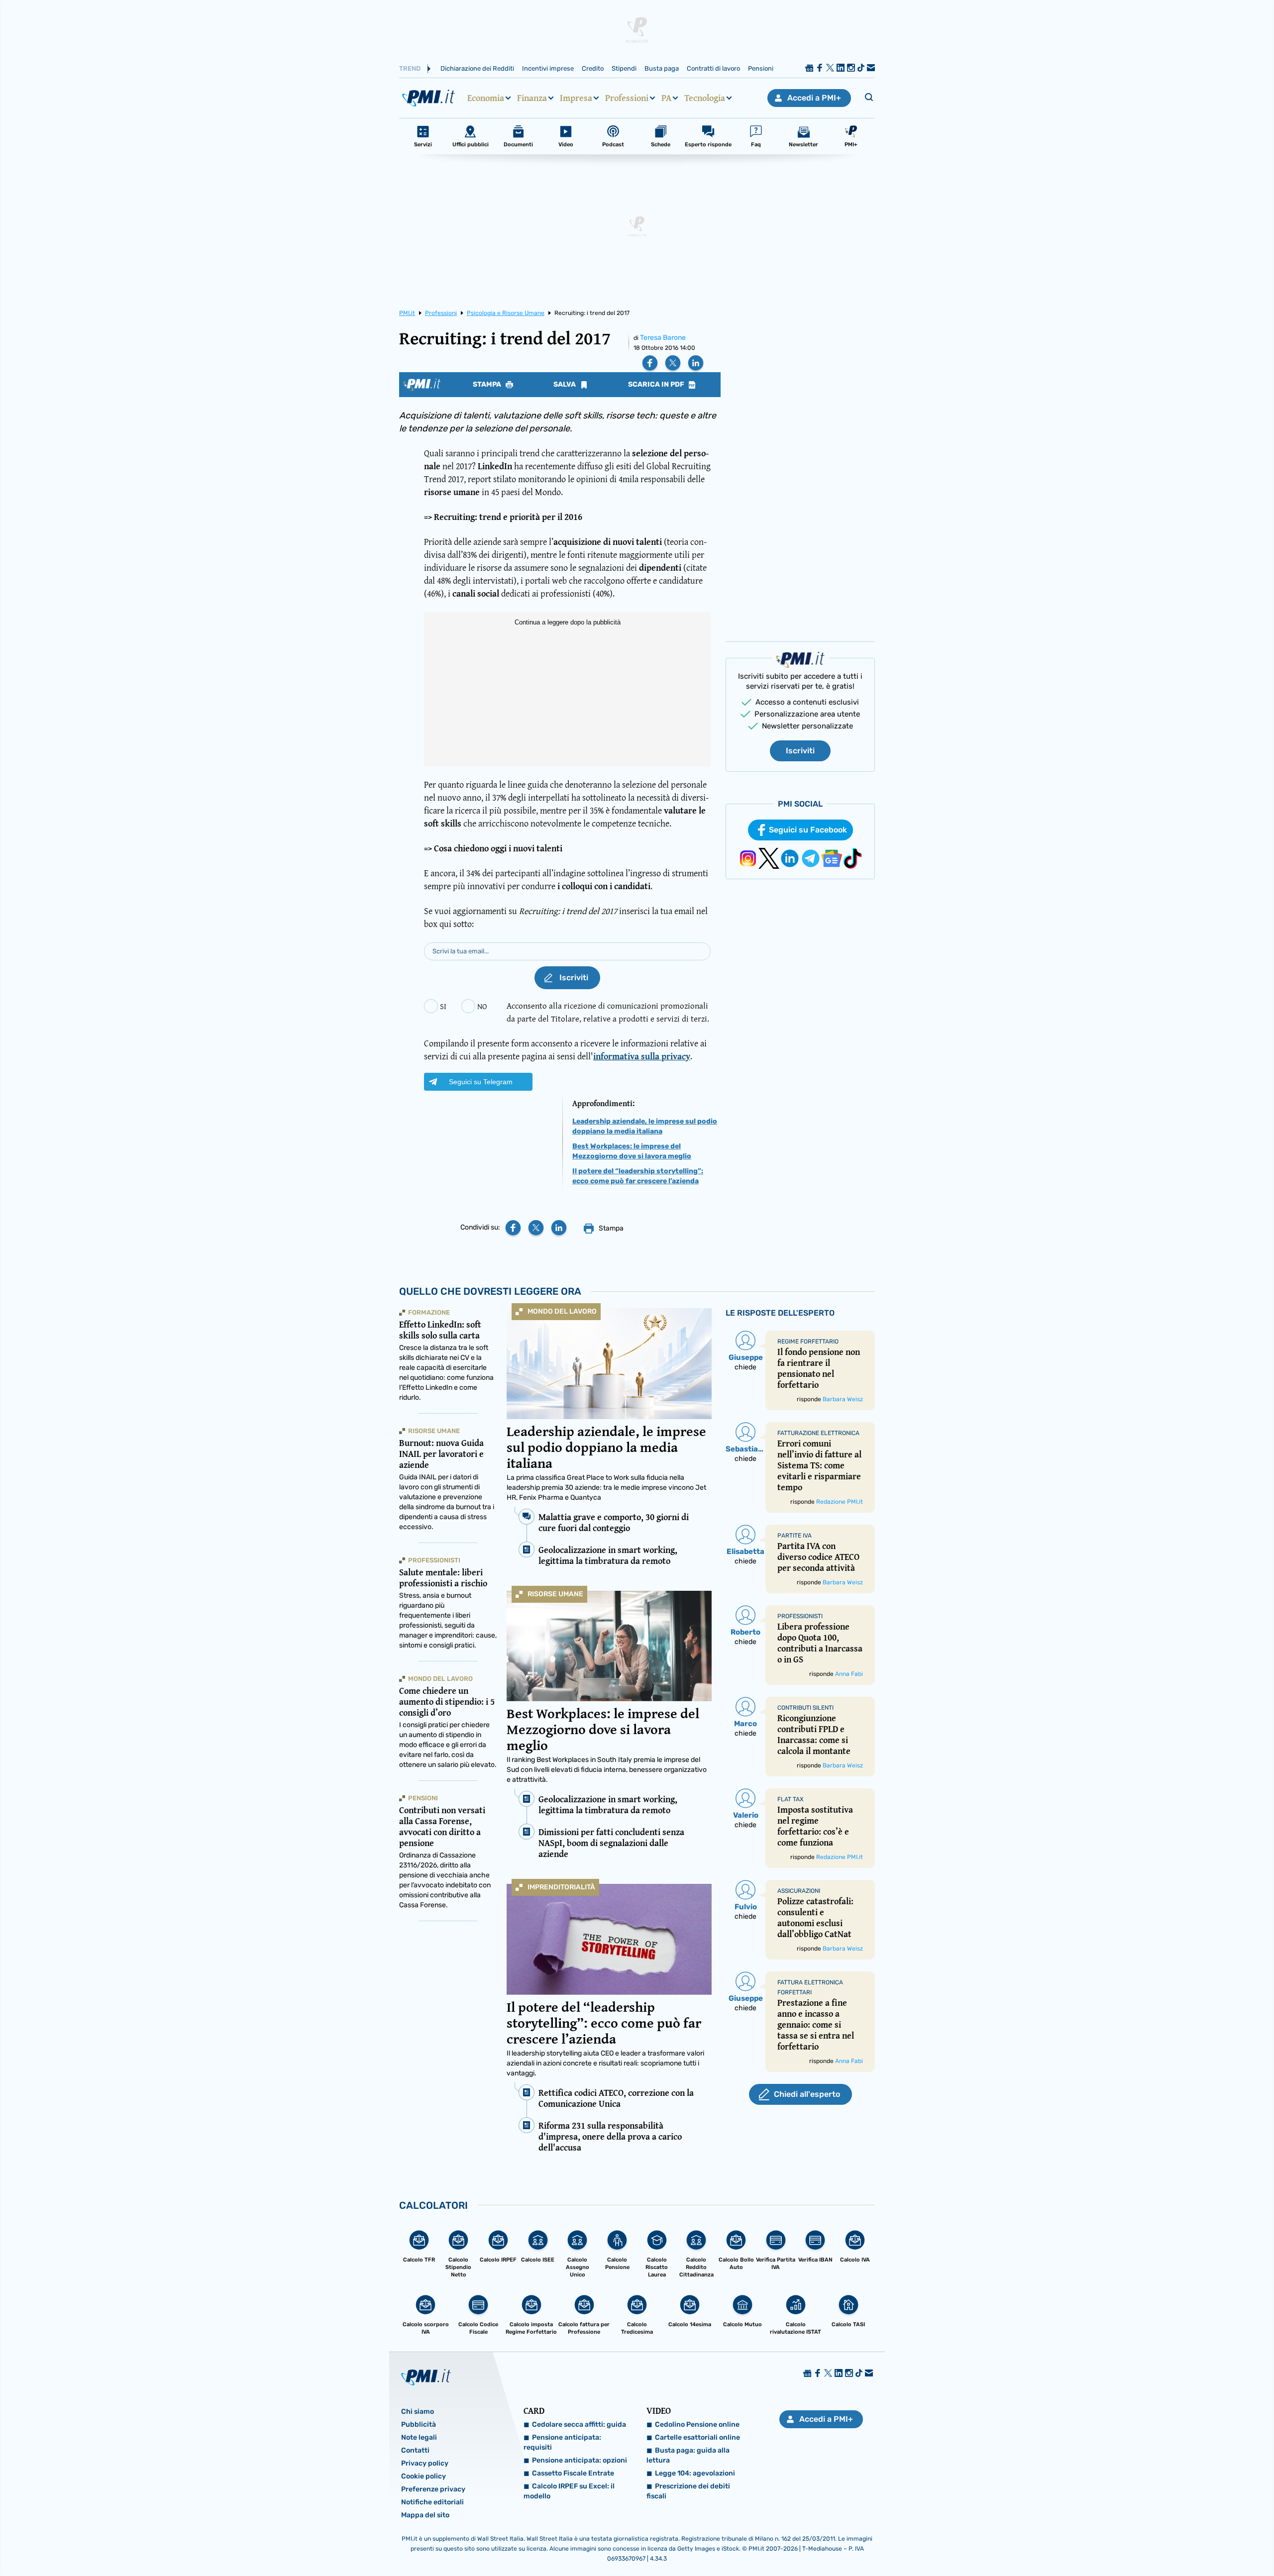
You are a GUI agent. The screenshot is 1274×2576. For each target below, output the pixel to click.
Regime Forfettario (808, 1341)
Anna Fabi (849, 1674)
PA (666, 98)
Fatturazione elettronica (818, 1433)
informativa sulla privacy (642, 1056)
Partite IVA (795, 1536)
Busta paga (662, 68)
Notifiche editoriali (432, 2502)
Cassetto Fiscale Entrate (573, 2473)
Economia (486, 98)
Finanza (532, 98)
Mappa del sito (425, 2515)
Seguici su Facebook (808, 830)
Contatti (415, 2450)
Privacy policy (425, 2463)
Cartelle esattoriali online (697, 2437)
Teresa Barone (663, 338)
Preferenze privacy (433, 2489)
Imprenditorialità (561, 1887)
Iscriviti (800, 751)
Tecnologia (705, 98)
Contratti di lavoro (713, 68)
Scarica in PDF (657, 385)
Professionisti (434, 1560)
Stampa (488, 385)
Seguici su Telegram (481, 1082)
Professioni (627, 98)
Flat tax (791, 1799)
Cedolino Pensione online (697, 2424)
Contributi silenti (805, 1708)
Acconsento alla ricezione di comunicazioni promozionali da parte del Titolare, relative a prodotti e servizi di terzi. (608, 1012)
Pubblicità (419, 2424)
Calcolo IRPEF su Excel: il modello (569, 2491)
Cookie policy (424, 2476)
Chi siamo (418, 2412)
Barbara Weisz (843, 1399)
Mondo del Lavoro (562, 1311)
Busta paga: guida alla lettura (688, 2455)
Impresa (576, 98)
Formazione (429, 1312)
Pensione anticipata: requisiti (562, 2442)
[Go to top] (1106, 2543)
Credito (593, 68)
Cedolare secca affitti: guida (579, 2424)
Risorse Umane (555, 1594)
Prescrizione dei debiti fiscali (688, 2491)
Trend (410, 68)
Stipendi (624, 68)
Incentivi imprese (548, 68)
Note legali (419, 2437)
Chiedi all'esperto (807, 2094)
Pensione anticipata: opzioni (580, 2460)
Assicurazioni (799, 1891)
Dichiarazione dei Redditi (477, 68)
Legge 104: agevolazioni (695, 2473)
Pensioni (761, 68)
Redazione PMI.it (840, 1502)
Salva (565, 385)
